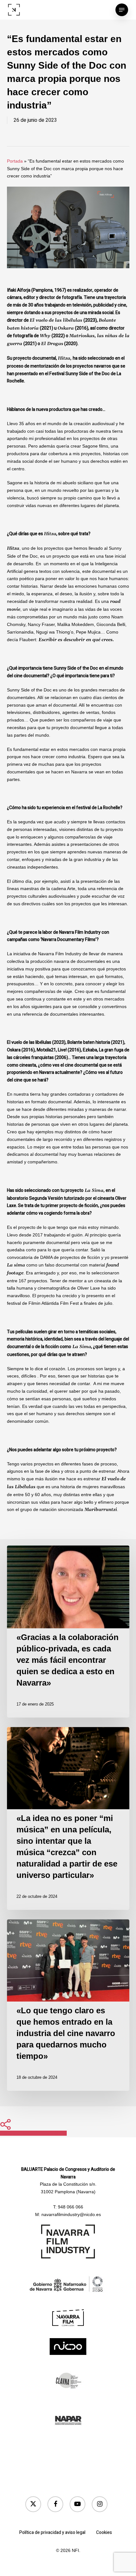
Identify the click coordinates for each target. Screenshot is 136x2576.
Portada (15, 161)
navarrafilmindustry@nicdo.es (71, 2214)
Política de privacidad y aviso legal (52, 2533)
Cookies (104, 2533)
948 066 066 (71, 2207)
